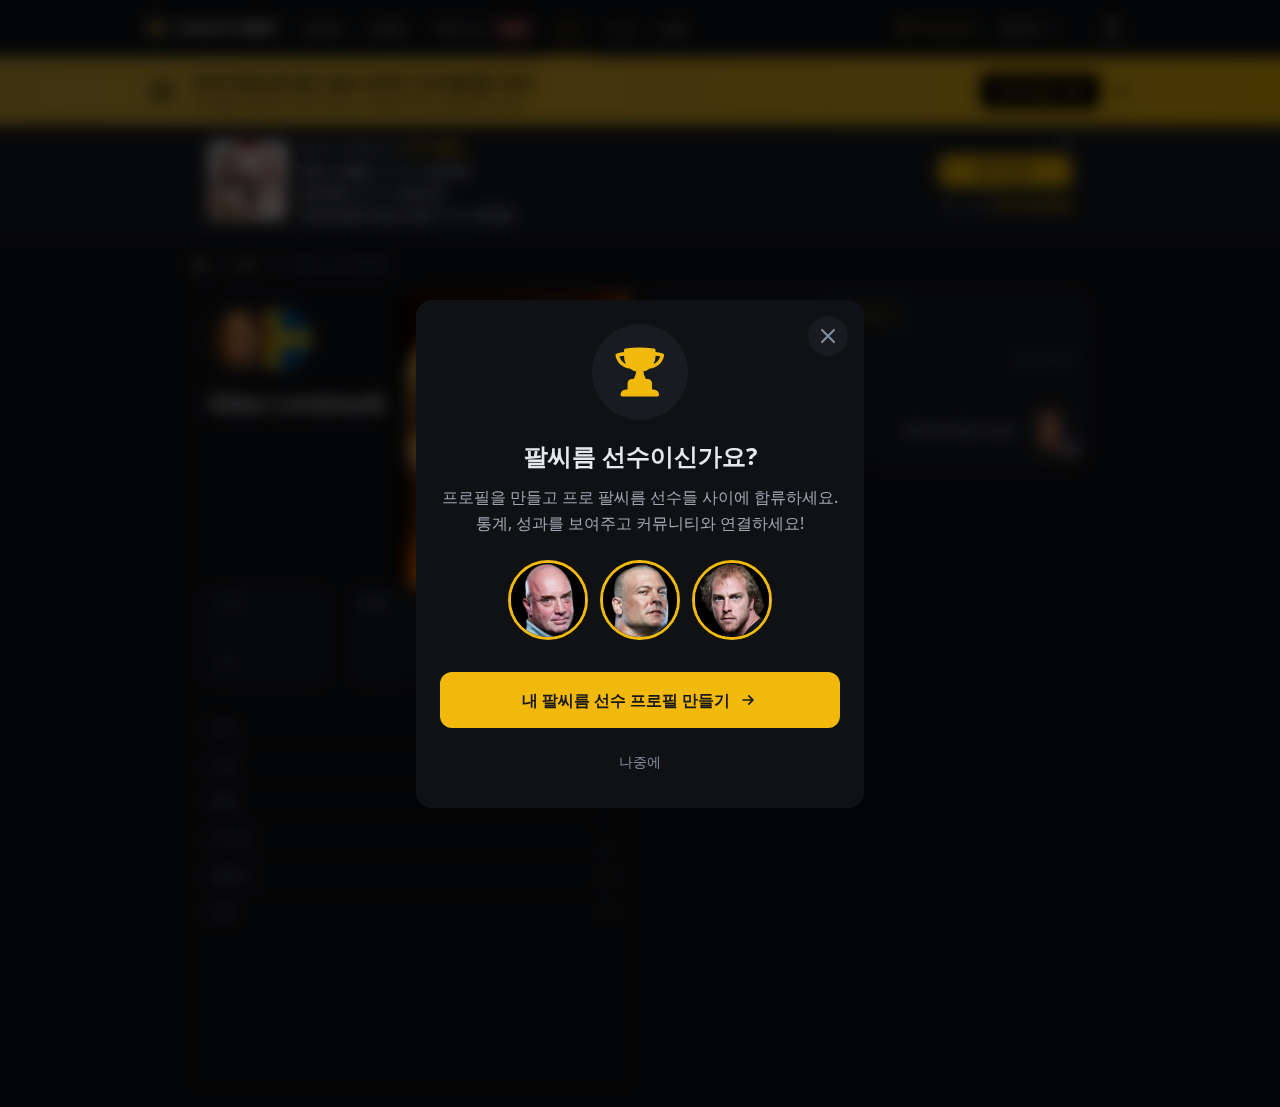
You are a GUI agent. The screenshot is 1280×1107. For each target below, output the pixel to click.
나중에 (640, 761)
